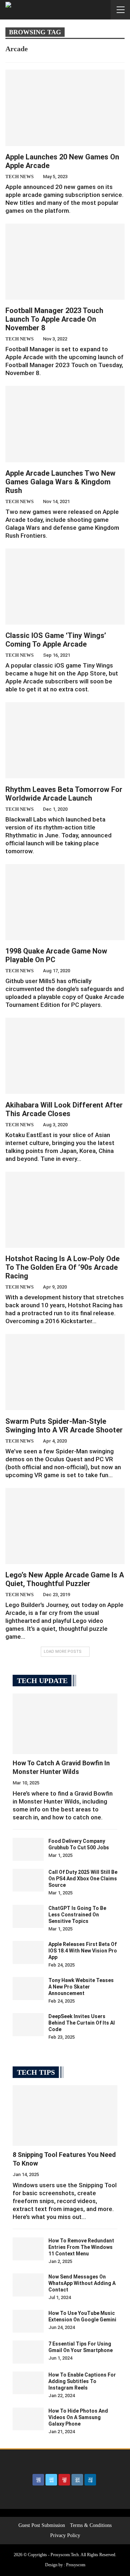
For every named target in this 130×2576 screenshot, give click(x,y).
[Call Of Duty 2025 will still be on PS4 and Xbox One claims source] (28, 1880)
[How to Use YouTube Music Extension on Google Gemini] (28, 2321)
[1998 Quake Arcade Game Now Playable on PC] (65, 902)
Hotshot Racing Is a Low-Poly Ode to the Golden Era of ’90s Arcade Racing (62, 1267)
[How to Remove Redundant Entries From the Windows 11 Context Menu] (28, 2249)
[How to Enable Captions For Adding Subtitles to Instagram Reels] (28, 2383)
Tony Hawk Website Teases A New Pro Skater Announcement (81, 1987)
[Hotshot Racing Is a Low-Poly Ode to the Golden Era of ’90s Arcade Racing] (65, 1210)
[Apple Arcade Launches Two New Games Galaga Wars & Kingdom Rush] (65, 424)
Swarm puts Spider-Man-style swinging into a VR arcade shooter (64, 1426)
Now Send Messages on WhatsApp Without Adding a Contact (82, 2283)
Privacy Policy (65, 2535)
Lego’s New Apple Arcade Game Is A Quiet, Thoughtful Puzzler (65, 1579)
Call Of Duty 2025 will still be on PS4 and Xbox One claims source (83, 1879)
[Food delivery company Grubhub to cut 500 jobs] (28, 1849)
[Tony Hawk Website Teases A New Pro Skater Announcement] (28, 1989)
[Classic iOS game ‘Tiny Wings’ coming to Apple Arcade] (65, 587)
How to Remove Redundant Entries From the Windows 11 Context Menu (81, 2247)
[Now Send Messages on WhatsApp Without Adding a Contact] (28, 2285)
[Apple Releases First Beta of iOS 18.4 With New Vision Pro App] (28, 1952)
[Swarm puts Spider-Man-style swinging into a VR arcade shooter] (65, 1372)
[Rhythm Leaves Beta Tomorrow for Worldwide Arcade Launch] (65, 740)
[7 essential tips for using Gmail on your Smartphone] (28, 2352)
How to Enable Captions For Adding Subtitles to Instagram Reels (82, 2381)
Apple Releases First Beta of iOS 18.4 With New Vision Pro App (83, 1951)
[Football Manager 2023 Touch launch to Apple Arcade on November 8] (65, 262)
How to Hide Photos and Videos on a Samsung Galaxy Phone (78, 2417)
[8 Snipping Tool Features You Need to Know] (65, 2115)
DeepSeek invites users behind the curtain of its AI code (82, 2023)
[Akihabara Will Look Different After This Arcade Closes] (65, 1056)
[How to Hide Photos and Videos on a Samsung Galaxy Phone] (28, 2419)
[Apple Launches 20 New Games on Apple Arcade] (65, 108)
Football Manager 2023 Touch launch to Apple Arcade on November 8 (54, 319)
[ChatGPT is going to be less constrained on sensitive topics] (28, 1916)
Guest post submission (42, 2525)
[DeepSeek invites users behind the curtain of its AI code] (28, 2025)
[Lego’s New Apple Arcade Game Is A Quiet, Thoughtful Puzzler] (65, 1526)
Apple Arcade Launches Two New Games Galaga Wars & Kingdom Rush (60, 482)
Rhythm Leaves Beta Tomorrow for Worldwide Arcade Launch (64, 794)
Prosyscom (76, 2565)
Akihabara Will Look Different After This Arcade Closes (64, 1109)
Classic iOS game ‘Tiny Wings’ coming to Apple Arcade (56, 640)
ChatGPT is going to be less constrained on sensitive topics (77, 1915)
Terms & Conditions (91, 2525)
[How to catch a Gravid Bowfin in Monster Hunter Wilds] (65, 1724)
